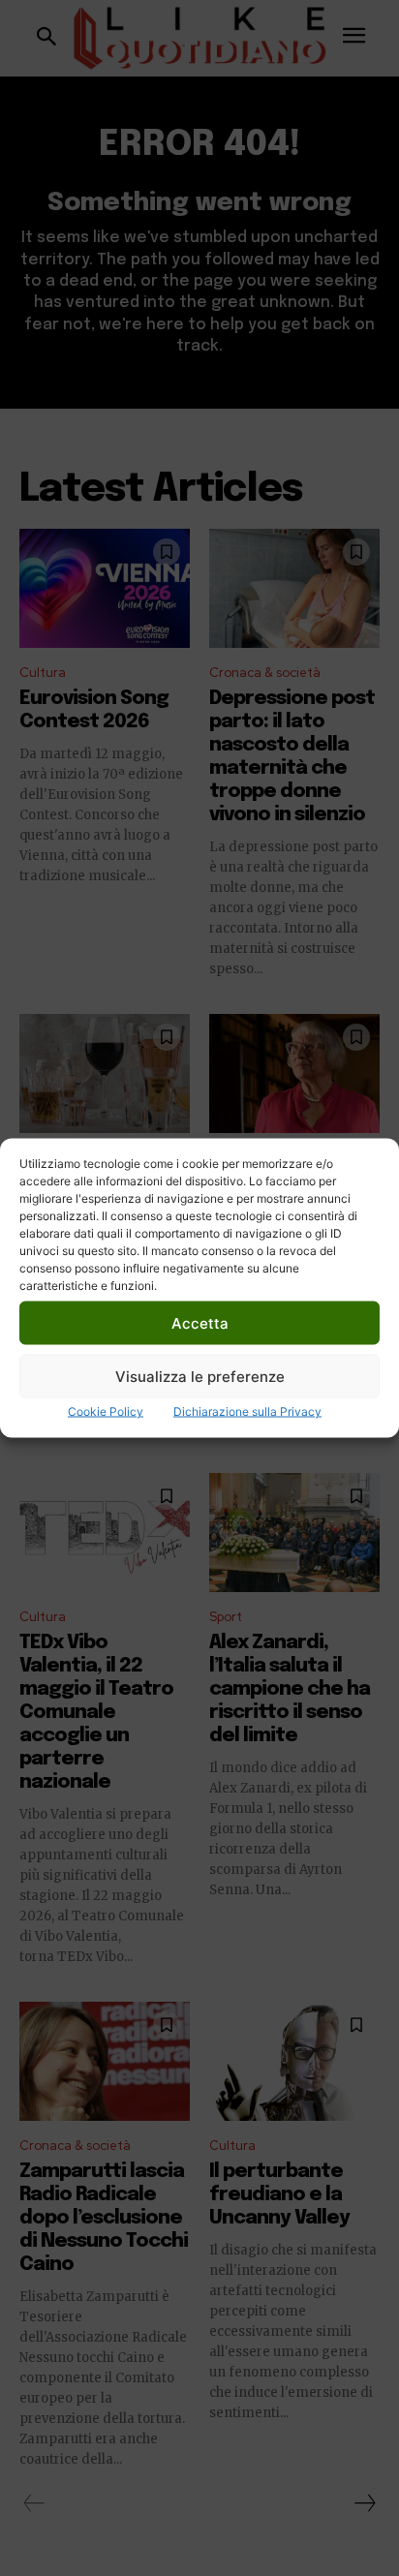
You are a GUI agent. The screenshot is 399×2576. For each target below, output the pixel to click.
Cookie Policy (106, 1411)
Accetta (200, 1322)
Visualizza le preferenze (200, 1376)
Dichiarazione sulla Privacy (247, 1411)
